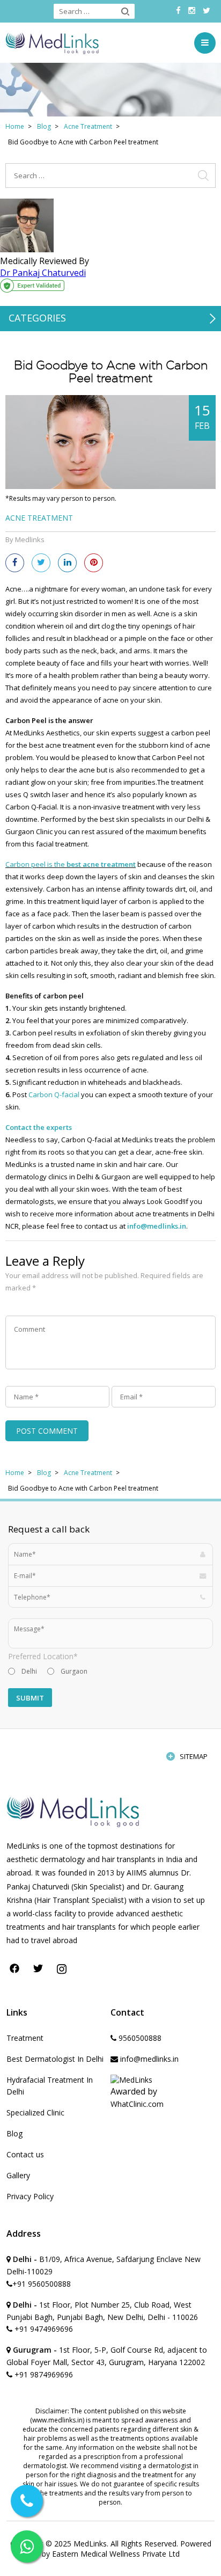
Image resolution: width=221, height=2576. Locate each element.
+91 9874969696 (43, 2374)
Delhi (29, 1671)
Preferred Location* (43, 1656)
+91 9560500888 (42, 2284)
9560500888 (139, 2038)
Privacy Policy (30, 2196)
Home (15, 126)
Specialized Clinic (35, 2112)
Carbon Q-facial (54, 1094)
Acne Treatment (88, 126)
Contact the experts (39, 1127)
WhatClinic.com (137, 2104)
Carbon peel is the (71, 864)
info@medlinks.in (157, 1226)
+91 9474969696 (43, 2329)
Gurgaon (74, 1671)
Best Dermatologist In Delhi (55, 2059)
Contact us (25, 2154)
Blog (44, 126)
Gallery (18, 2175)
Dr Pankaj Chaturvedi (43, 273)
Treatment (25, 2038)
